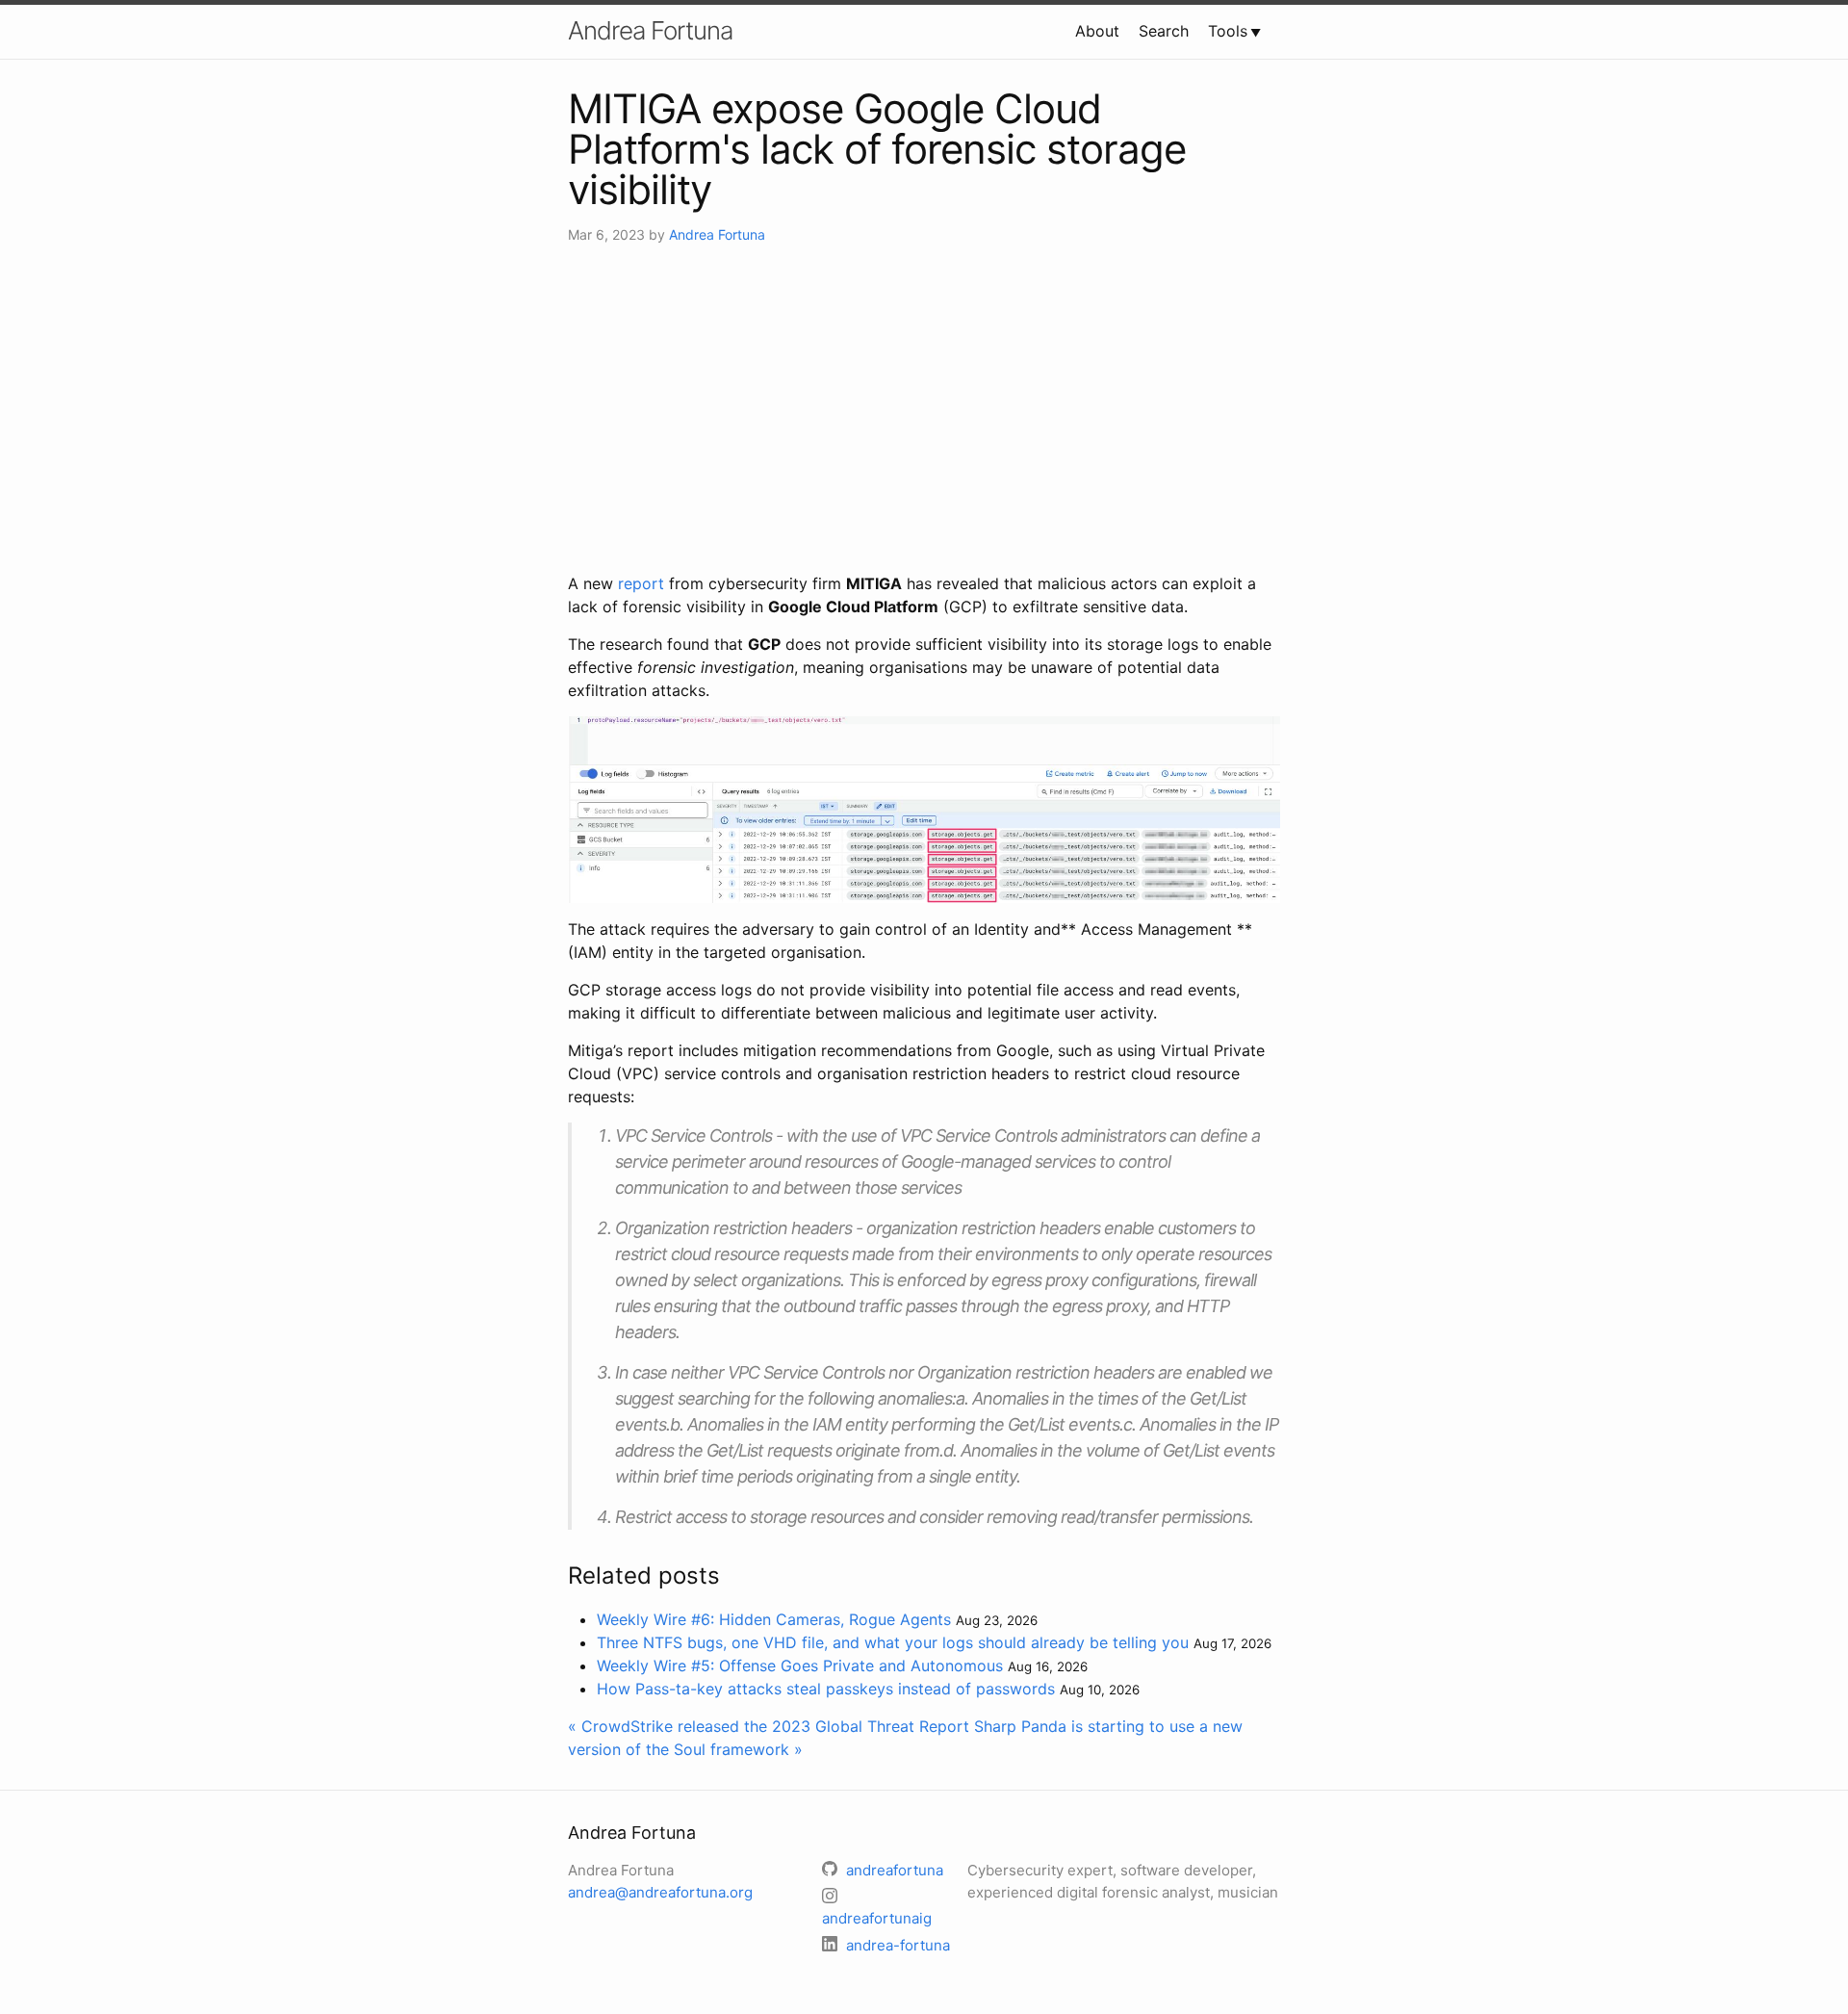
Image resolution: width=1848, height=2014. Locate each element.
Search (1164, 31)
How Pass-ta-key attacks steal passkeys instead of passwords (826, 1689)
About (1097, 31)
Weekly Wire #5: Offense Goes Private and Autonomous (800, 1665)
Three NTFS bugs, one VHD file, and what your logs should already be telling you (893, 1642)
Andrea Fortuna (650, 30)
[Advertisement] (924, 408)
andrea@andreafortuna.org (660, 1892)
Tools (1228, 31)
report (641, 583)
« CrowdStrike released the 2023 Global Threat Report (769, 1726)
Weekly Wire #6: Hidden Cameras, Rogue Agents (774, 1619)
